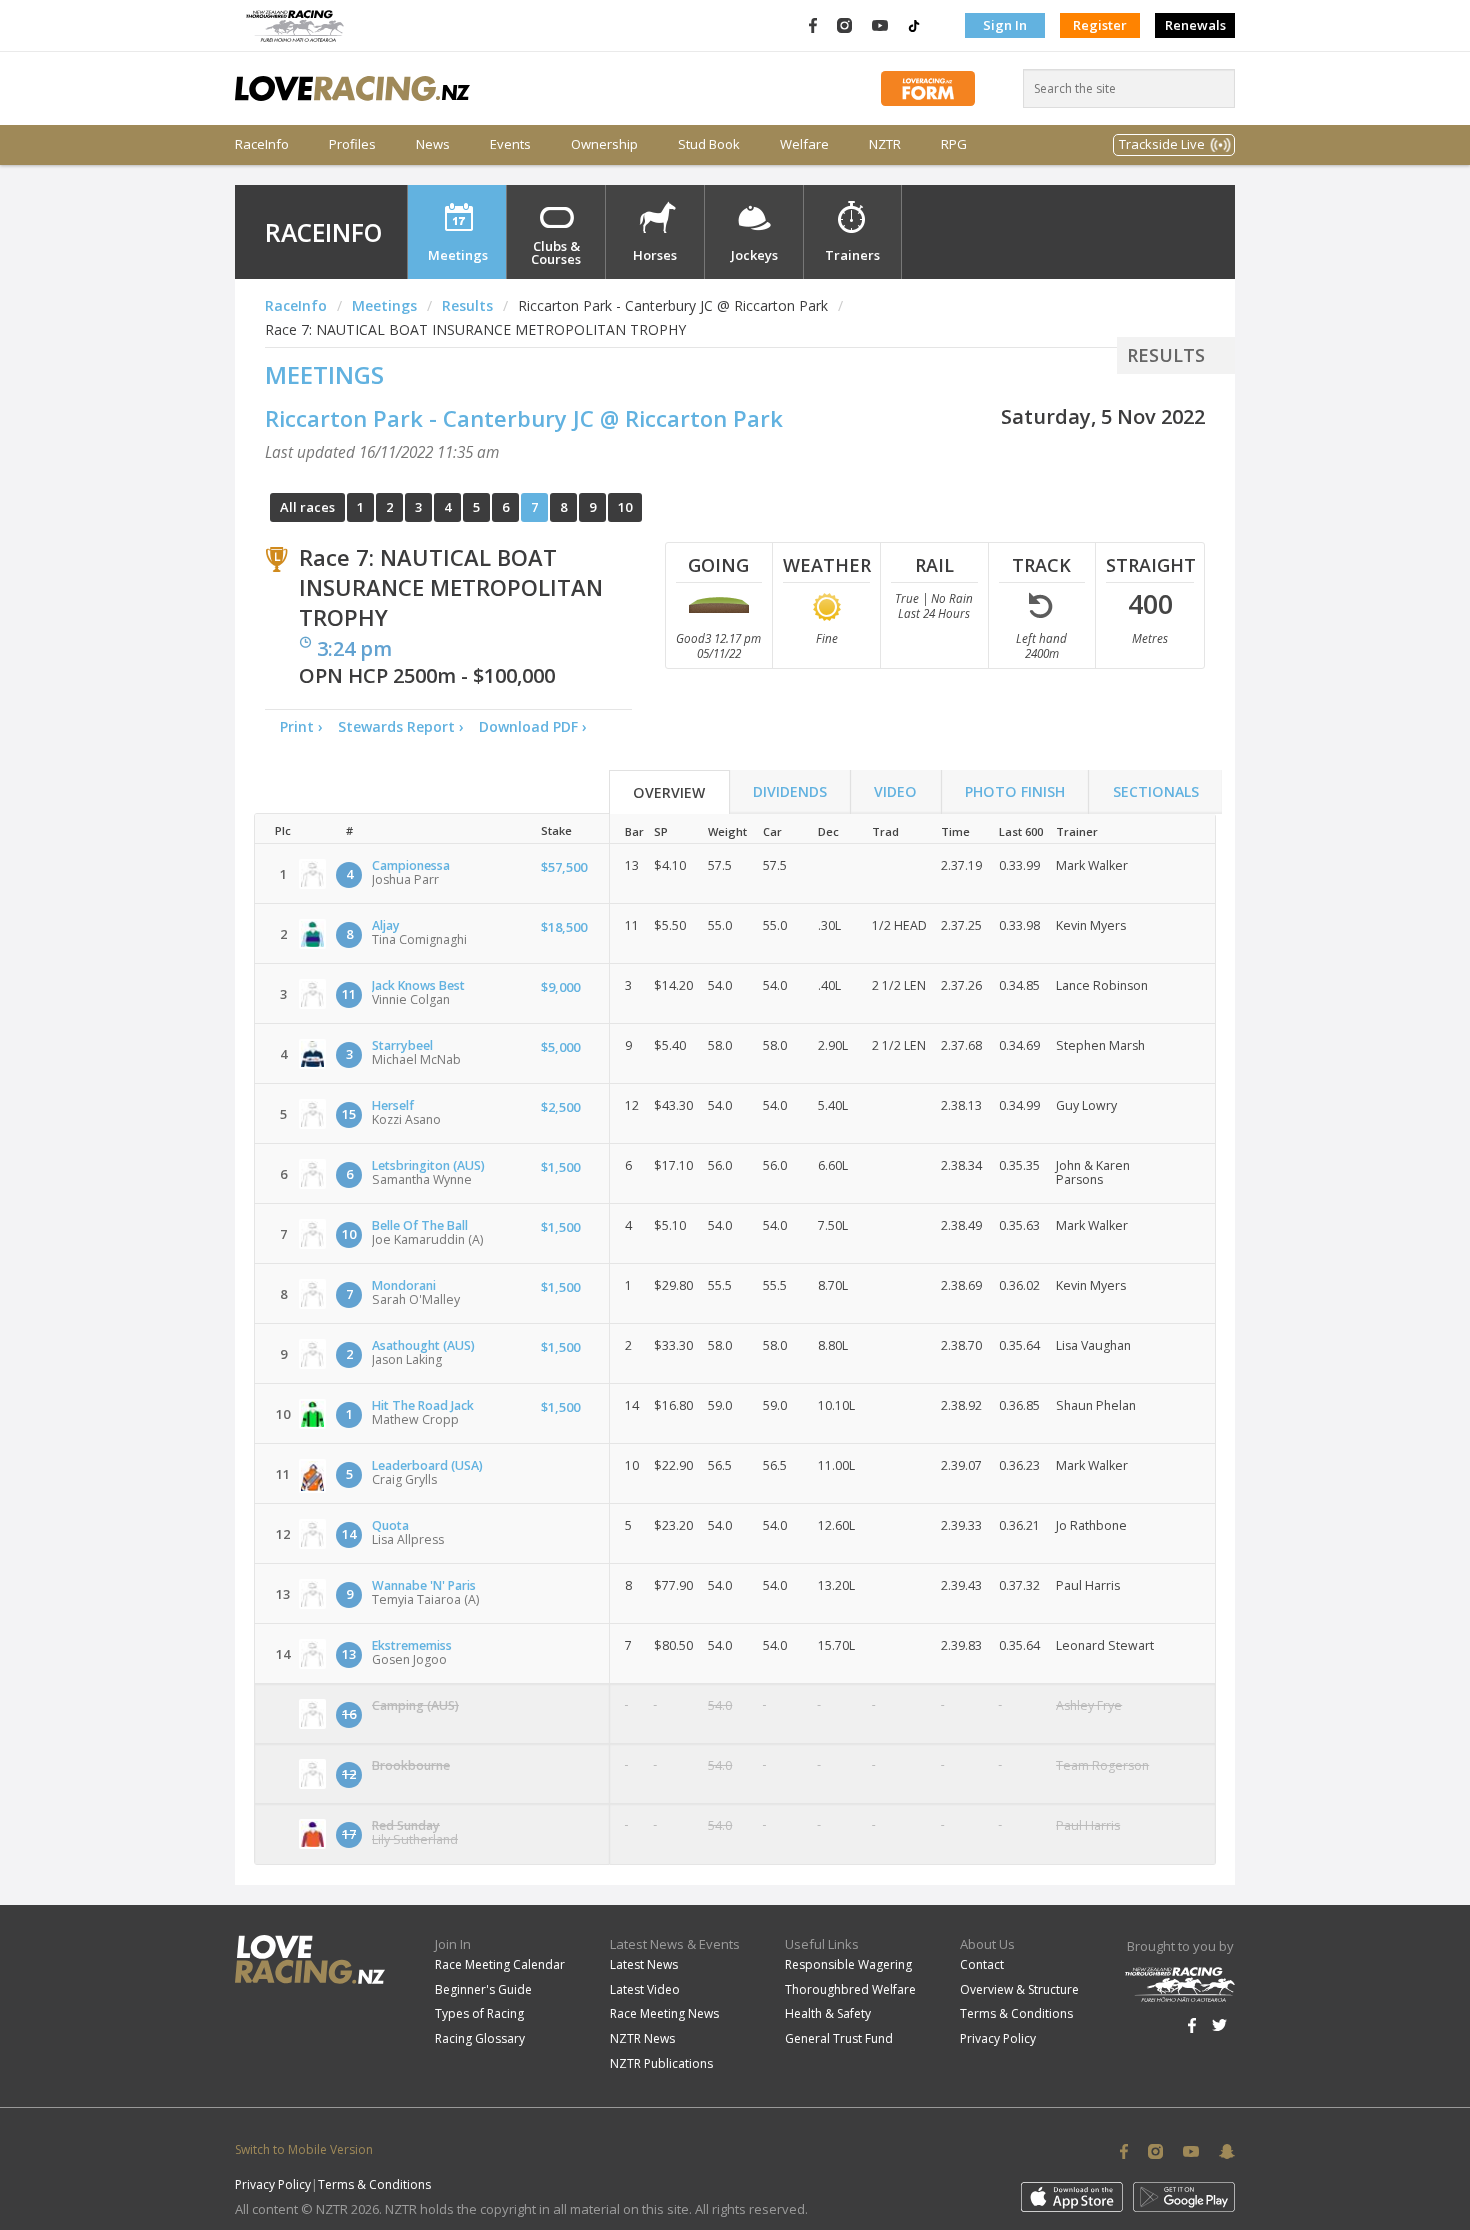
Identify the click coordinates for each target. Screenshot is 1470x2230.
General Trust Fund (839, 2038)
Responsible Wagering (848, 1964)
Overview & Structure (1019, 1989)
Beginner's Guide (483, 1989)
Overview (669, 792)
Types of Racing (479, 2013)
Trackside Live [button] (1162, 144)
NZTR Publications (661, 2063)
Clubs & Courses (556, 252)
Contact (982, 1964)
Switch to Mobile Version (304, 2149)
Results (467, 305)
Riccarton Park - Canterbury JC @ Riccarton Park (524, 418)
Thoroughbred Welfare (850, 1989)
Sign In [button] (1005, 25)
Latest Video (645, 1989)
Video (895, 791)
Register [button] (1100, 25)
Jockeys (754, 255)
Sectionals (1156, 791)
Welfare (804, 144)
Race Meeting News (664, 2013)
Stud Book (709, 144)
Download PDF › (537, 726)
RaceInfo (262, 144)
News (433, 144)
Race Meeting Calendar (500, 1964)
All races (307, 507)
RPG (954, 144)
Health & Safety (828, 2013)
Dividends (790, 791)
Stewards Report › (401, 726)
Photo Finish (1015, 791)
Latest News (644, 1964)
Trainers (852, 255)
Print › (301, 726)
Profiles (352, 144)
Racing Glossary (480, 2038)
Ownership (604, 144)
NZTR (885, 144)
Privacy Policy (998, 2038)
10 (625, 507)
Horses (655, 255)
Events (510, 144)
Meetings (458, 255)
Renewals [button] (1195, 25)
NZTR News (642, 2038)
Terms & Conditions (1016, 2013)
